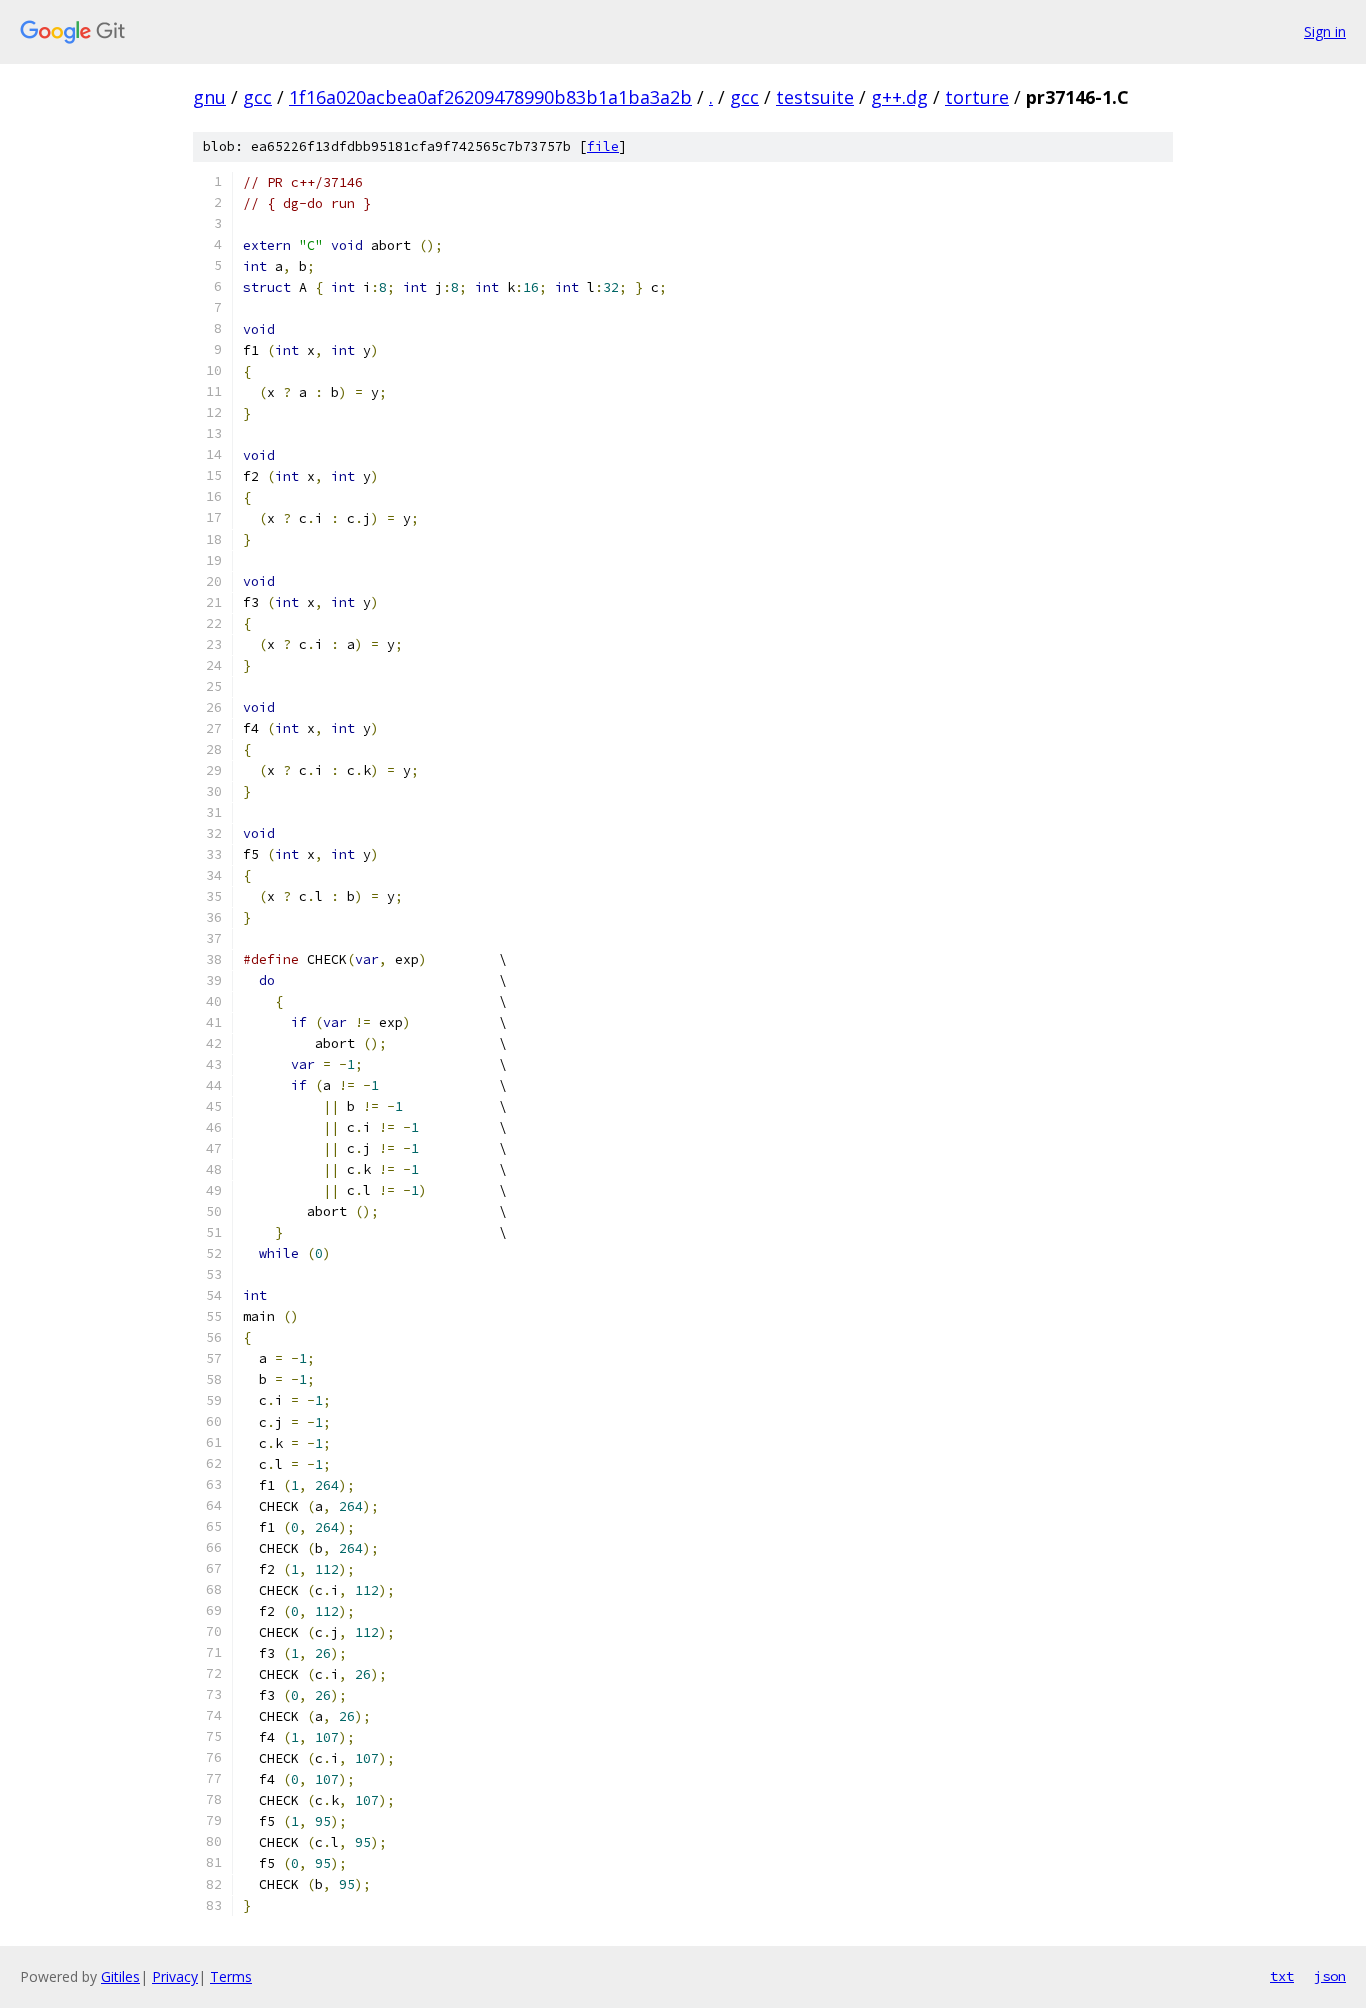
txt (1282, 1976)
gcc (257, 97)
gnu (209, 97)
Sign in (1325, 31)
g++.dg (899, 97)
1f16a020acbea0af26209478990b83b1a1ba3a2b (490, 97)
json (1330, 1976)
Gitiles (120, 1976)
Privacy (175, 1976)
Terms (231, 1976)
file (603, 146)
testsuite (815, 97)
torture (977, 97)
